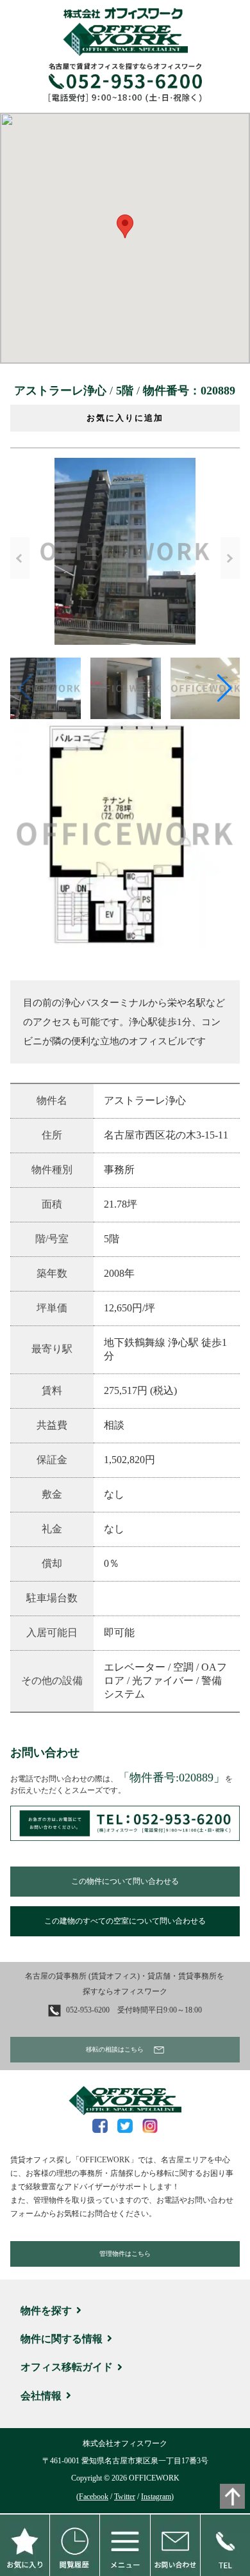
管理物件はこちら (125, 2254)
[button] (125, 226)
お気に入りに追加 (125, 418)
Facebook (94, 2497)
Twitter (125, 2497)
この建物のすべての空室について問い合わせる (125, 1921)
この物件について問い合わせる (125, 1881)
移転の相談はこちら (115, 2049)
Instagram (156, 2497)
